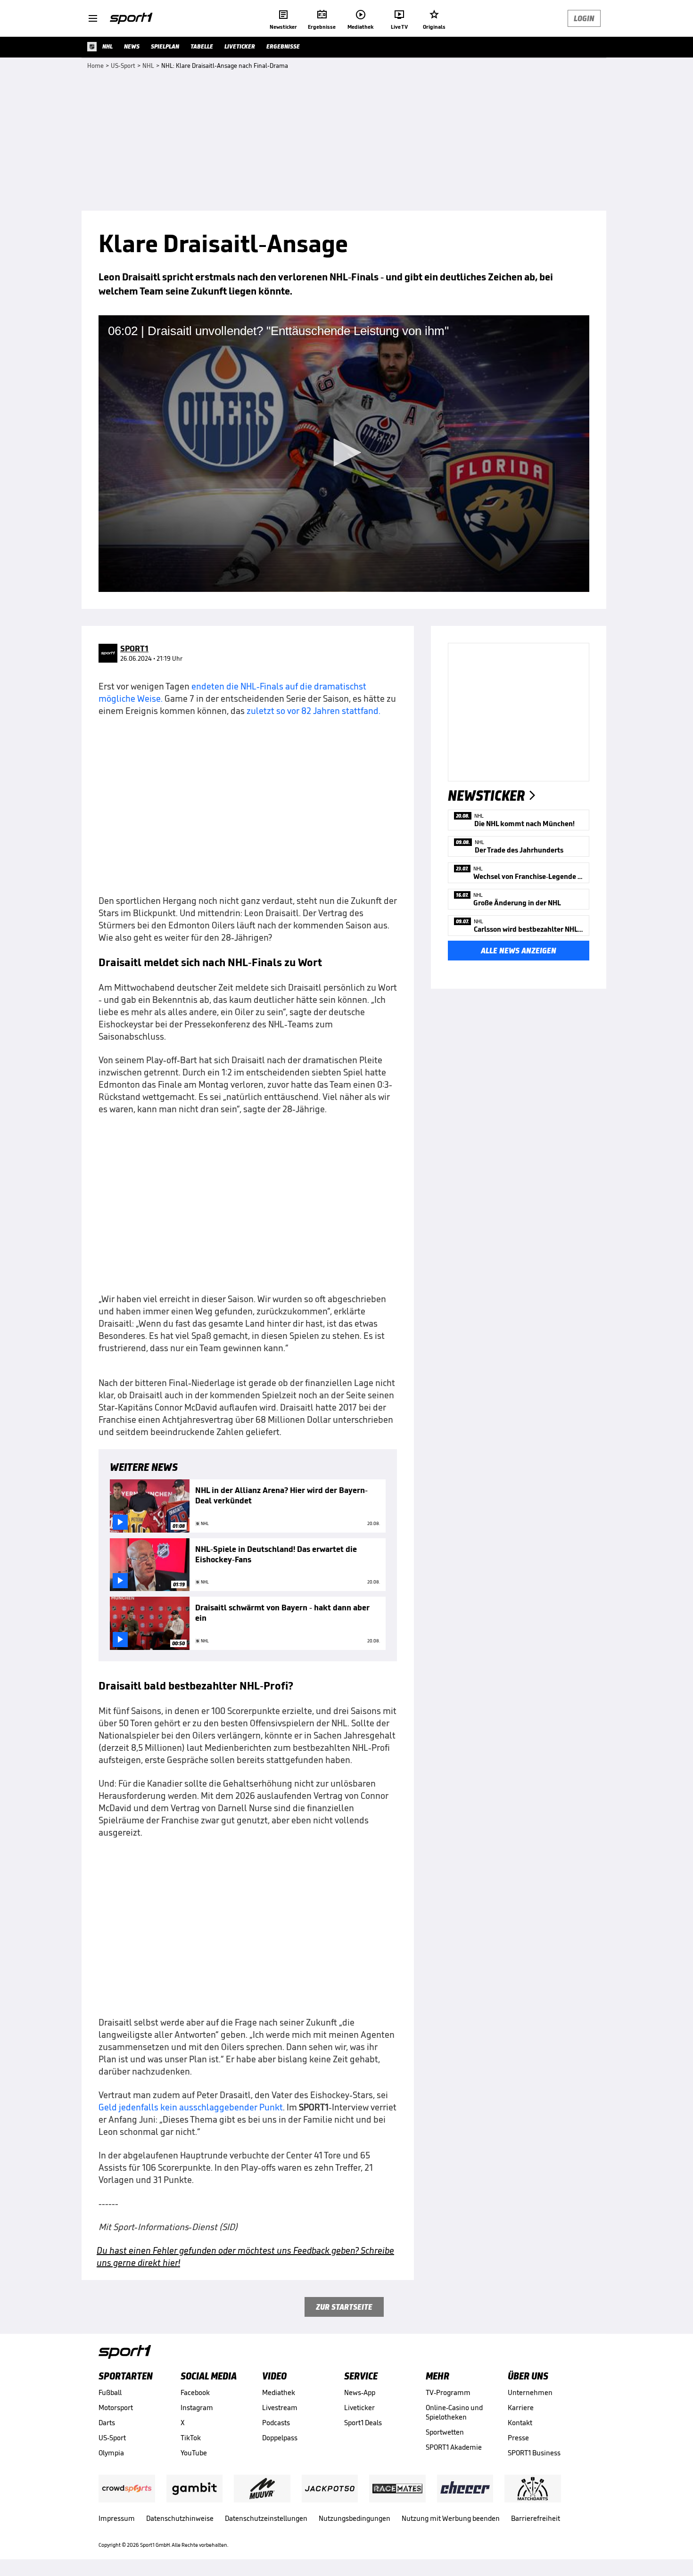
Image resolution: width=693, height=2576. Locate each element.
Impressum (117, 2518)
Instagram (197, 2408)
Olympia (111, 2453)
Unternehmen (530, 2392)
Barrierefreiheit (536, 2518)
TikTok (191, 2438)
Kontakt (520, 2423)
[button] (344, 452)
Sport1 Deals (363, 2423)
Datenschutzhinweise (180, 2518)
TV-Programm (448, 2392)
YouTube (194, 2453)
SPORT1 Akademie (454, 2447)
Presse (518, 2438)
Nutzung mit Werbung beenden (451, 2518)
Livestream (280, 2408)
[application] (344, 453)
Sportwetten (445, 2432)
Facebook (195, 2392)
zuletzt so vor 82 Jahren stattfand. (313, 711)
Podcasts (276, 2423)
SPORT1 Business (534, 2453)
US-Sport (112, 2438)
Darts (107, 2423)
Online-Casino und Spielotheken (454, 2412)
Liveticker (359, 2408)
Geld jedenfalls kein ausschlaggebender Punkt (191, 2107)
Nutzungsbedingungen (355, 2518)
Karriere (521, 2408)
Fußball (110, 2392)
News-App (360, 2392)
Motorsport (116, 2408)
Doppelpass (280, 2438)
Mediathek (279, 2392)
